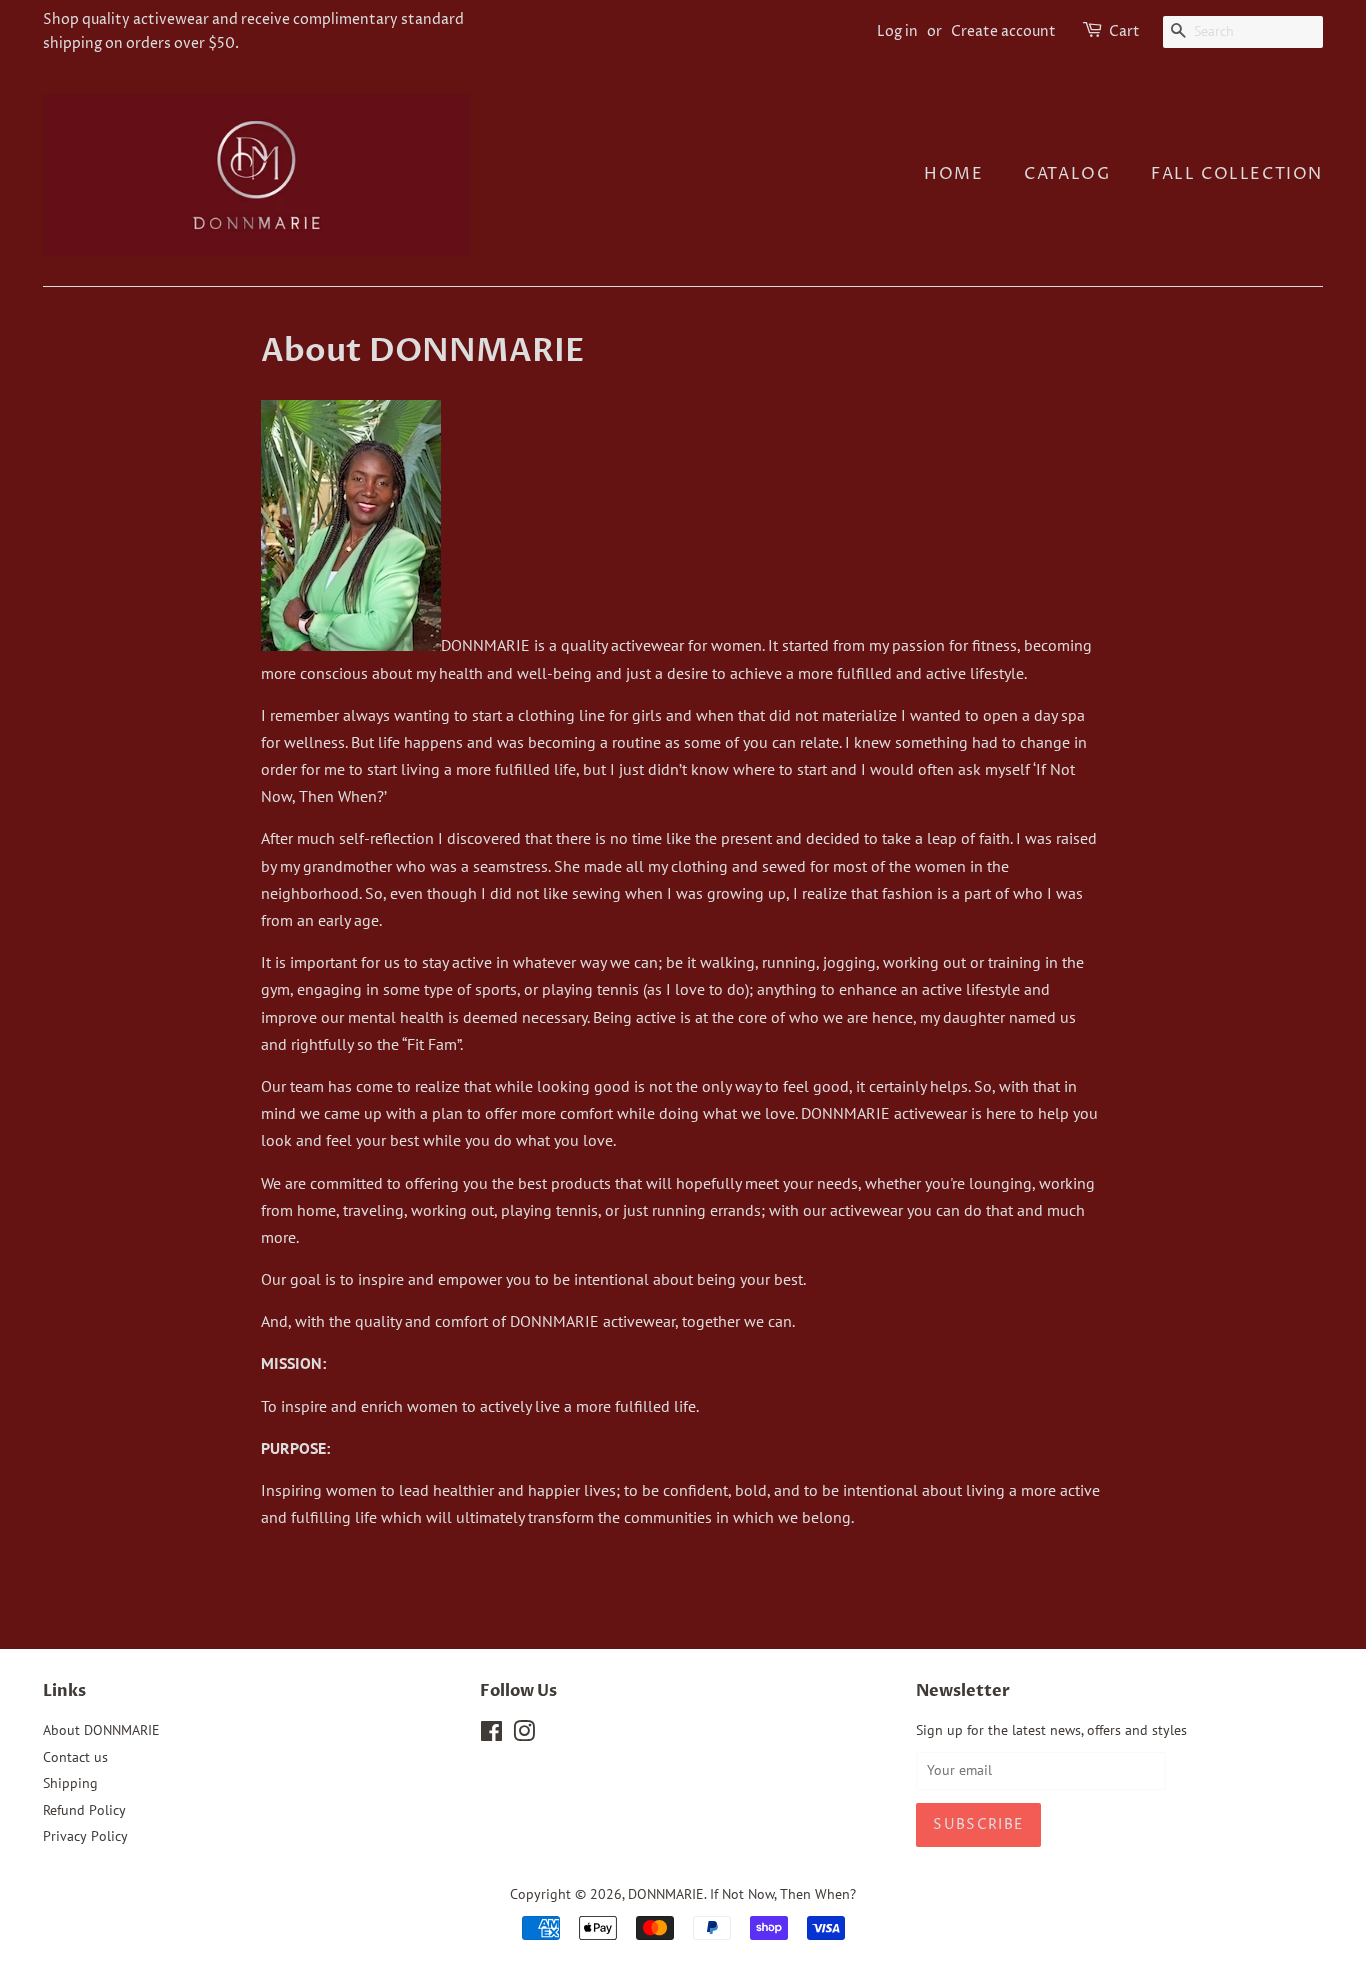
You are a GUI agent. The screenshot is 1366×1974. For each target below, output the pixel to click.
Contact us (75, 1757)
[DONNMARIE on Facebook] (491, 1735)
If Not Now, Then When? (783, 1894)
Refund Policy (84, 1810)
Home (953, 174)
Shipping (70, 1783)
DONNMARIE (666, 1894)
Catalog (1067, 174)
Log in (897, 31)
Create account (1003, 31)
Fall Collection (1237, 174)
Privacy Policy (85, 1836)
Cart (1124, 31)
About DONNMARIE (101, 1730)
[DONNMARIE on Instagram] (524, 1735)
